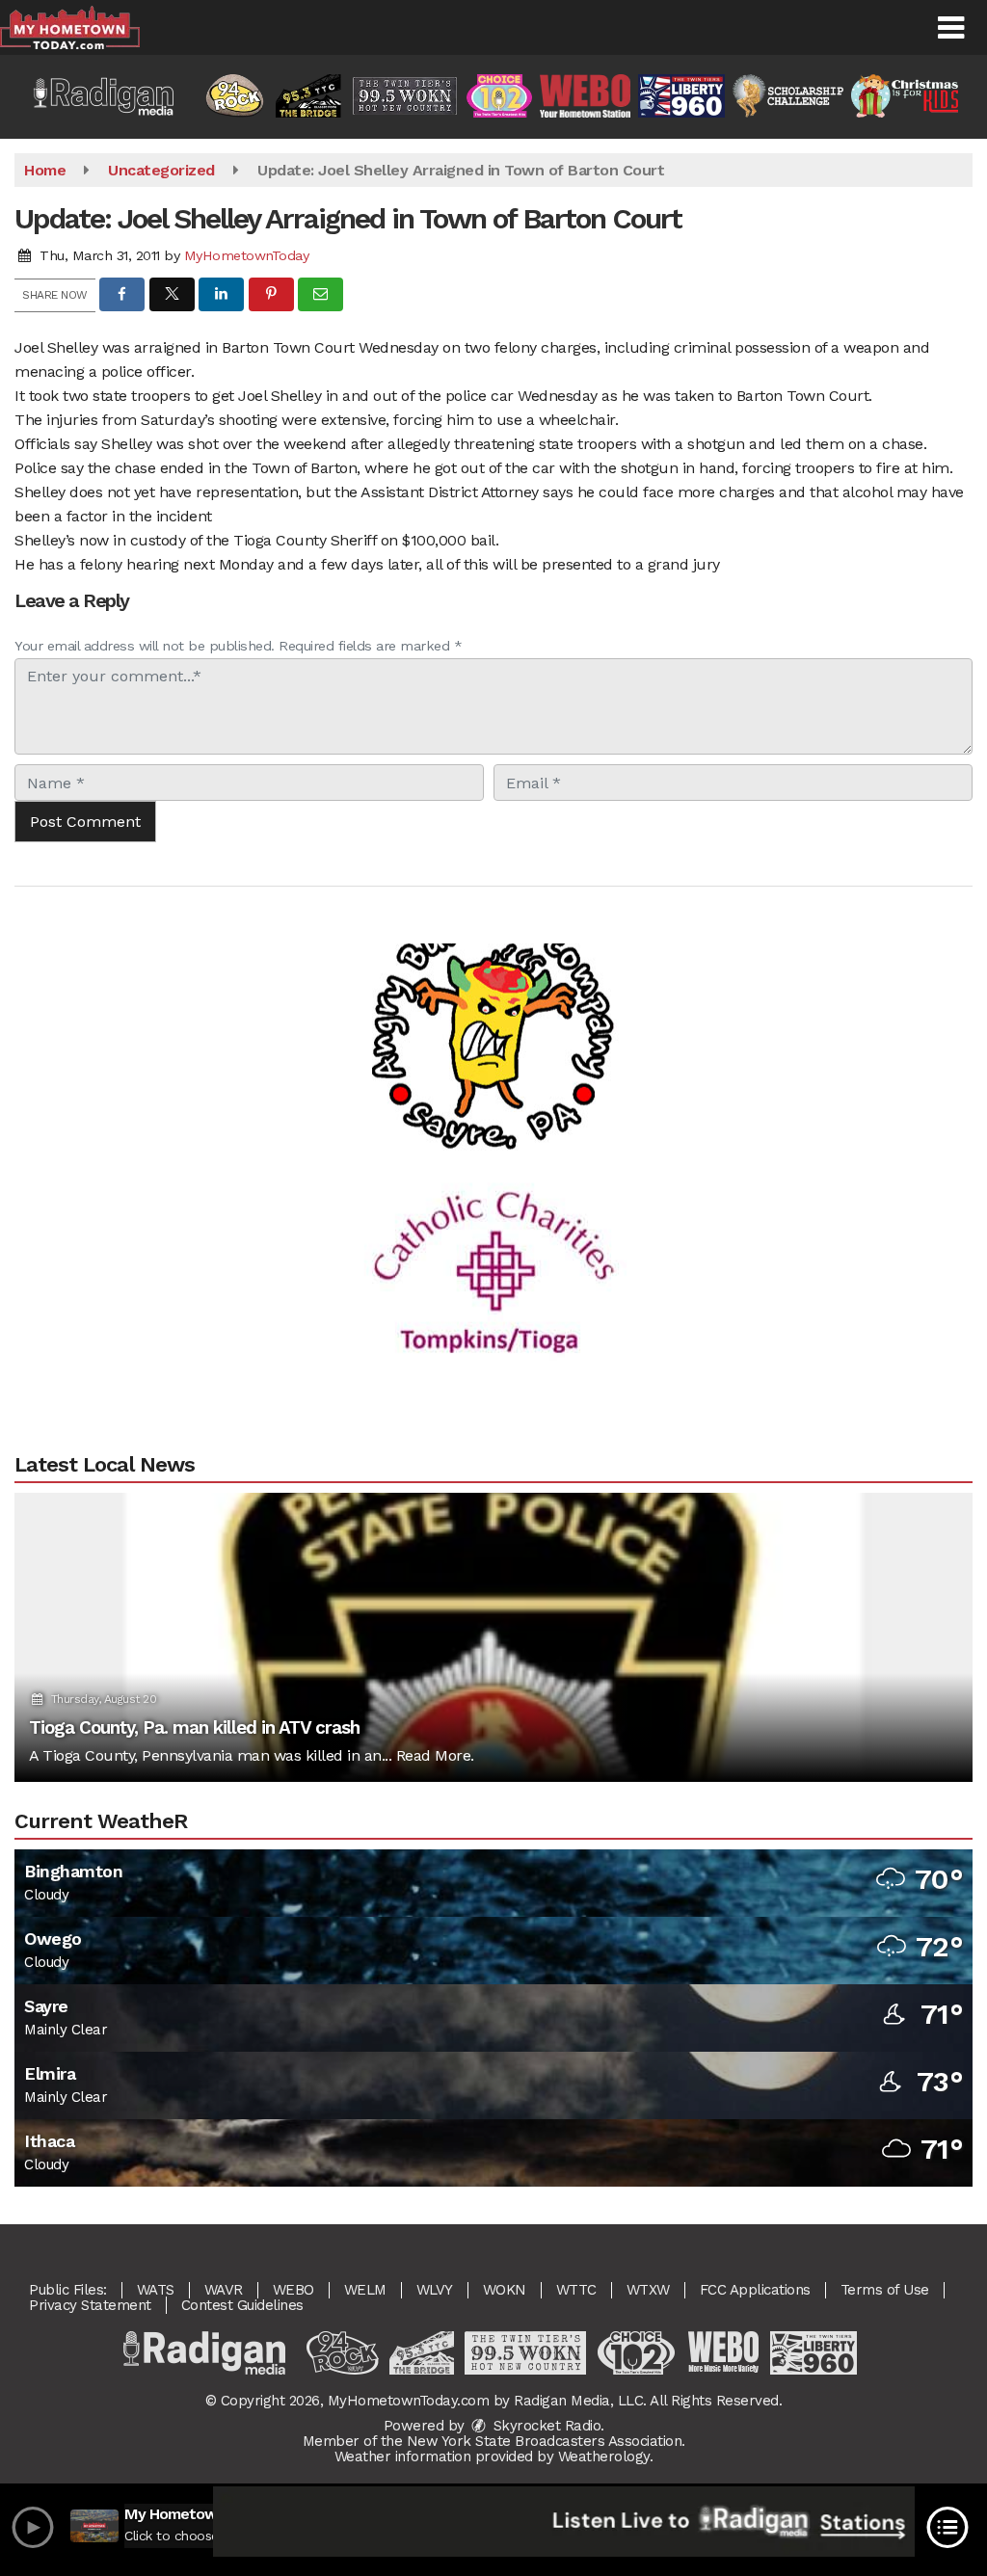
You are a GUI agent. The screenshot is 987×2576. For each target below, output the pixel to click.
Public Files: (68, 2290)
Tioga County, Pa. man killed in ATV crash (194, 1727)
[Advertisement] (493, 987)
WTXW (648, 2290)
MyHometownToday (247, 255)
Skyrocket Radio (545, 2426)
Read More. (435, 1755)
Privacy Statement (90, 2305)
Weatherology (604, 2456)
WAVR (224, 2290)
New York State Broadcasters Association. (546, 2441)
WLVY (435, 2290)
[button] (951, 28)
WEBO (293, 2290)
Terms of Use (885, 2290)
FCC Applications (755, 2290)
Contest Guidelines (242, 2305)
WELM (365, 2290)
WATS (156, 2290)
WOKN (505, 2290)
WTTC (576, 2290)
